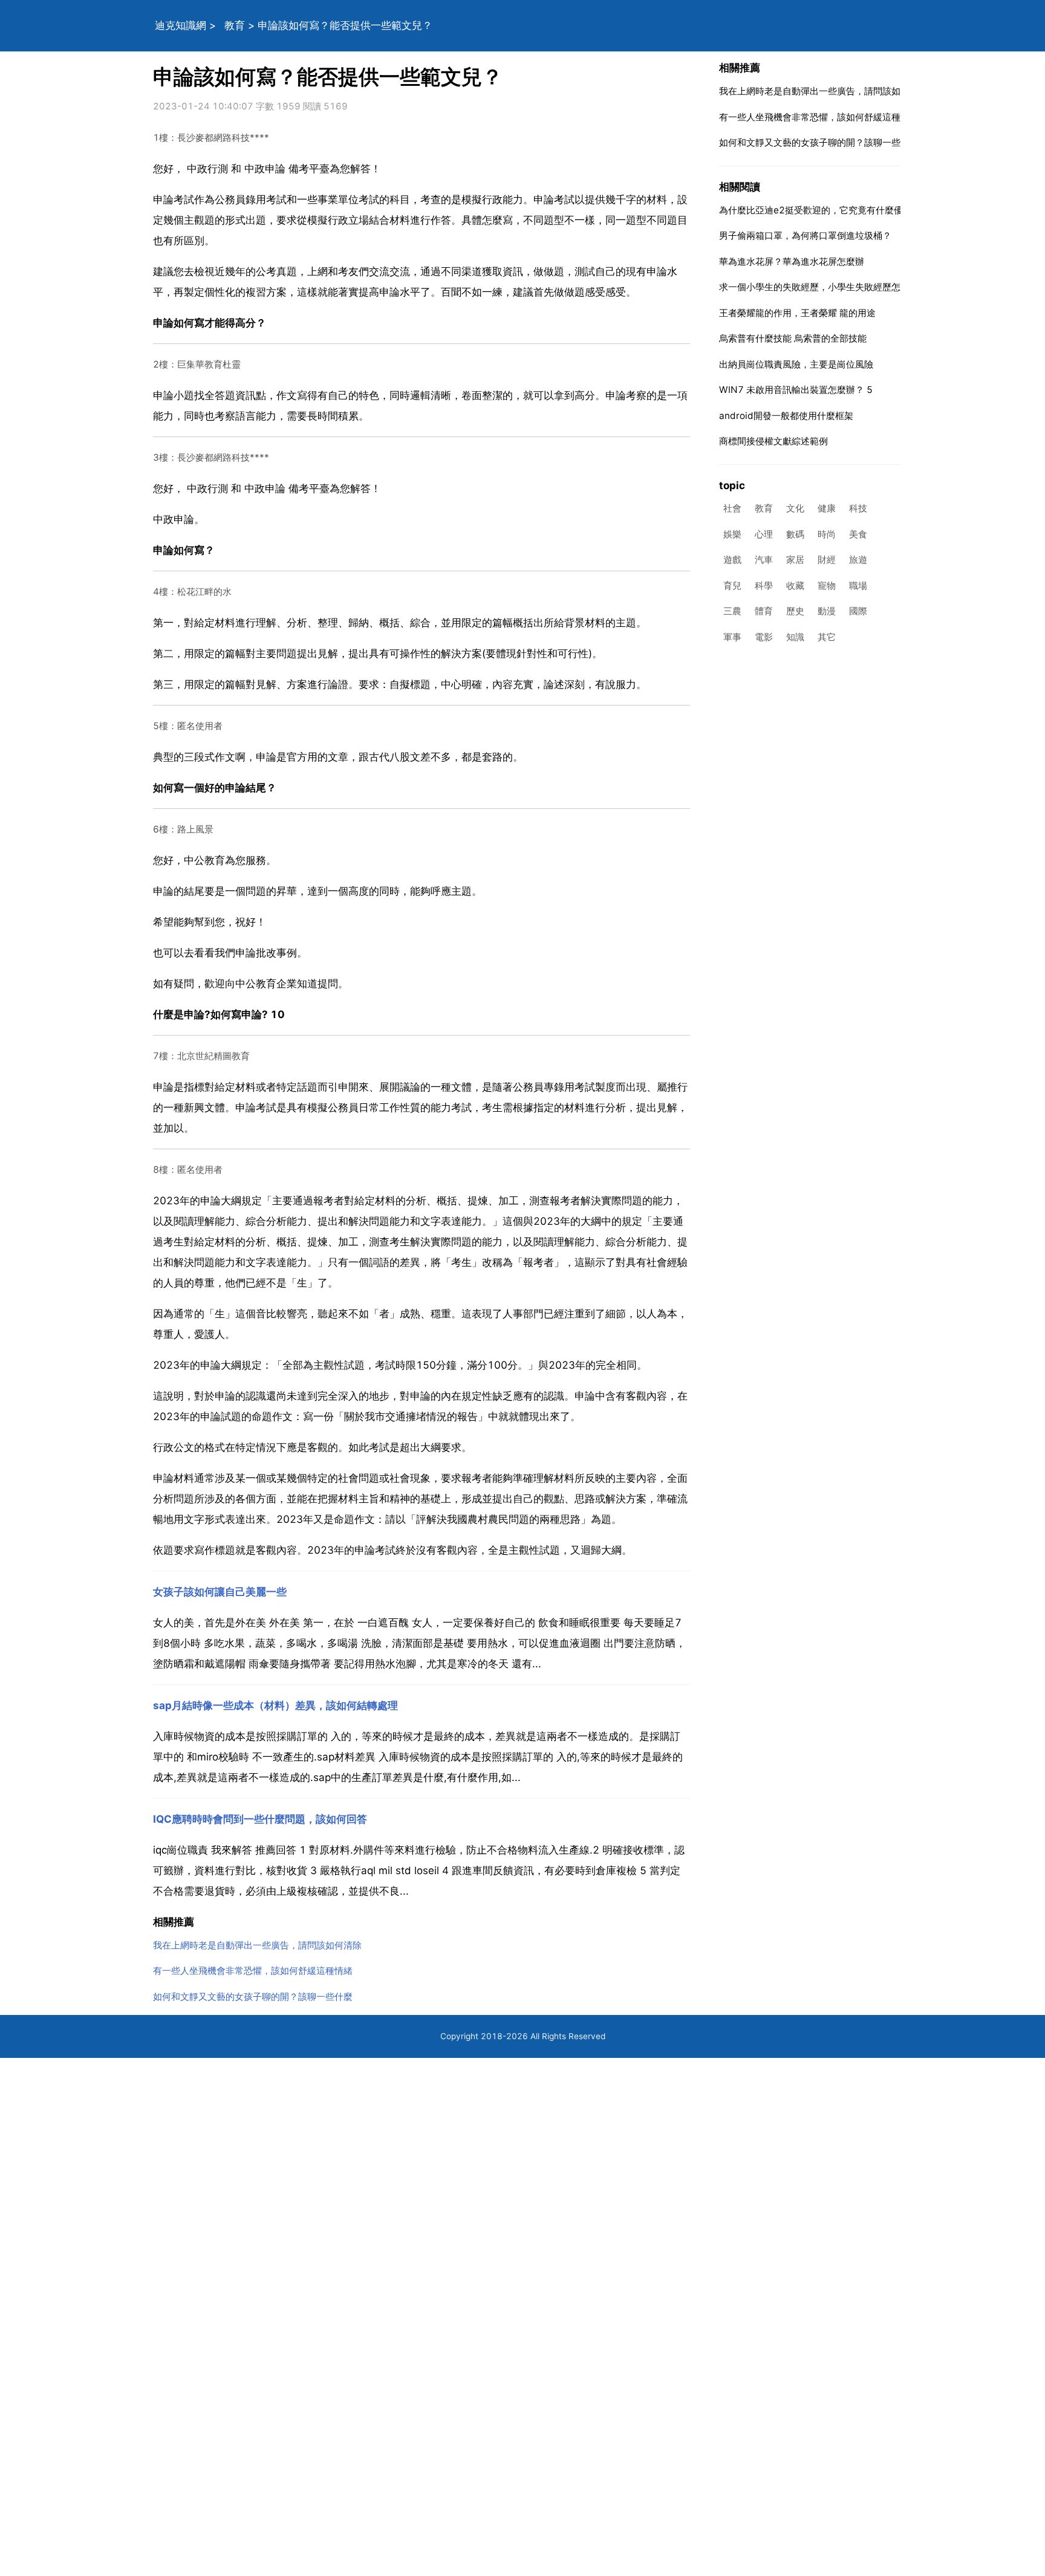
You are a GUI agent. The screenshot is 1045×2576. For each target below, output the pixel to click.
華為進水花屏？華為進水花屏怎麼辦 (792, 261)
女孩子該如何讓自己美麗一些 (220, 1592)
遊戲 (732, 560)
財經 (827, 560)
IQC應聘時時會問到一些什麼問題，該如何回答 (260, 1819)
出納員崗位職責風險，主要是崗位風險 (796, 364)
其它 (827, 637)
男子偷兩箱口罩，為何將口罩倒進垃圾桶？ (805, 235)
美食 (858, 534)
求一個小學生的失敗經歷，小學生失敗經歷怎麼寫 (819, 287)
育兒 (732, 586)
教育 (235, 25)
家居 (795, 560)
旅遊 (858, 560)
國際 (858, 612)
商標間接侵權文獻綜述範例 (773, 441)
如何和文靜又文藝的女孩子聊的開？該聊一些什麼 (253, 1997)
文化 (795, 509)
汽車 (764, 560)
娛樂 (732, 534)
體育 (764, 612)
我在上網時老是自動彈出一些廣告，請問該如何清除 (257, 1945)
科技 (858, 509)
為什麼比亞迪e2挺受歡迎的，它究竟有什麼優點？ (820, 210)
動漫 (827, 612)
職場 (858, 586)
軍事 (732, 637)
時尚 (827, 534)
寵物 (827, 586)
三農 (732, 612)
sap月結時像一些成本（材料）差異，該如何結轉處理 (275, 1705)
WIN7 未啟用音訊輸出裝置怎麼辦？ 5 (796, 390)
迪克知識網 (181, 25)
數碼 (795, 534)
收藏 (795, 586)
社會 (732, 509)
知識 (795, 637)
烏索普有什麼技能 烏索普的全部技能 (793, 338)
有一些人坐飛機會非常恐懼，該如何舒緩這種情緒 (253, 1971)
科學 (764, 586)
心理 (764, 534)
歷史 (795, 612)
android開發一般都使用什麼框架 (786, 416)
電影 (764, 637)
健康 (827, 509)
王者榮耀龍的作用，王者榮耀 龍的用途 (797, 313)
